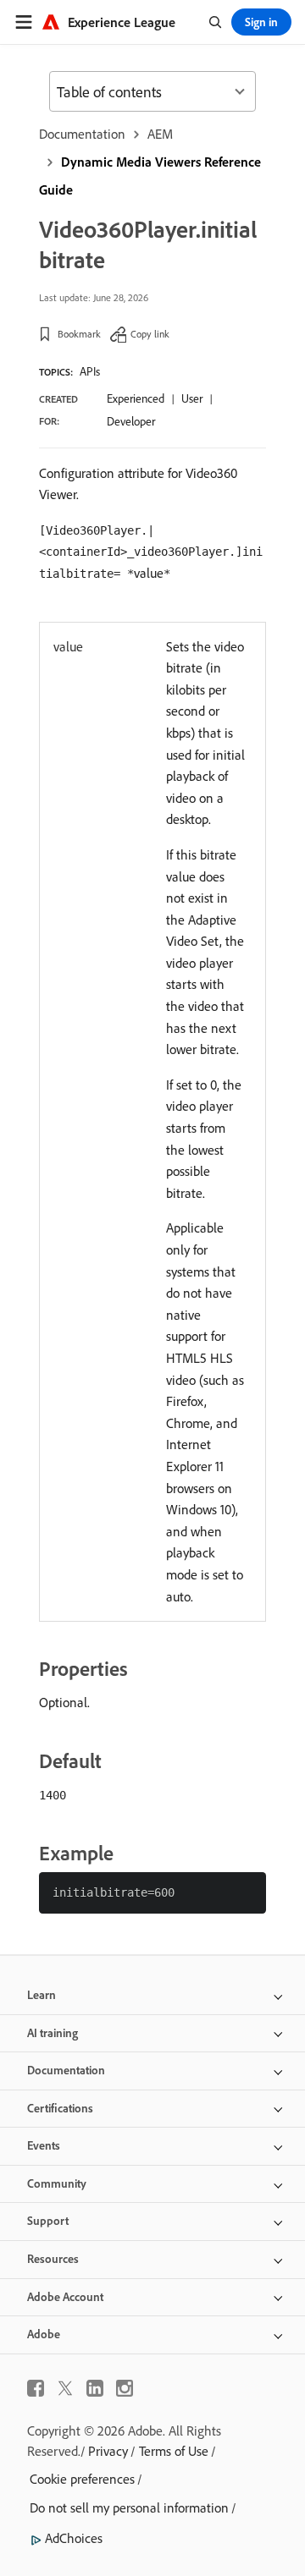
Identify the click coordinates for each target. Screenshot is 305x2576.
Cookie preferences (82, 2479)
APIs (90, 371)
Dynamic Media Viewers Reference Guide (150, 176)
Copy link (150, 334)
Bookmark (79, 334)
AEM (160, 134)
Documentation (82, 134)
